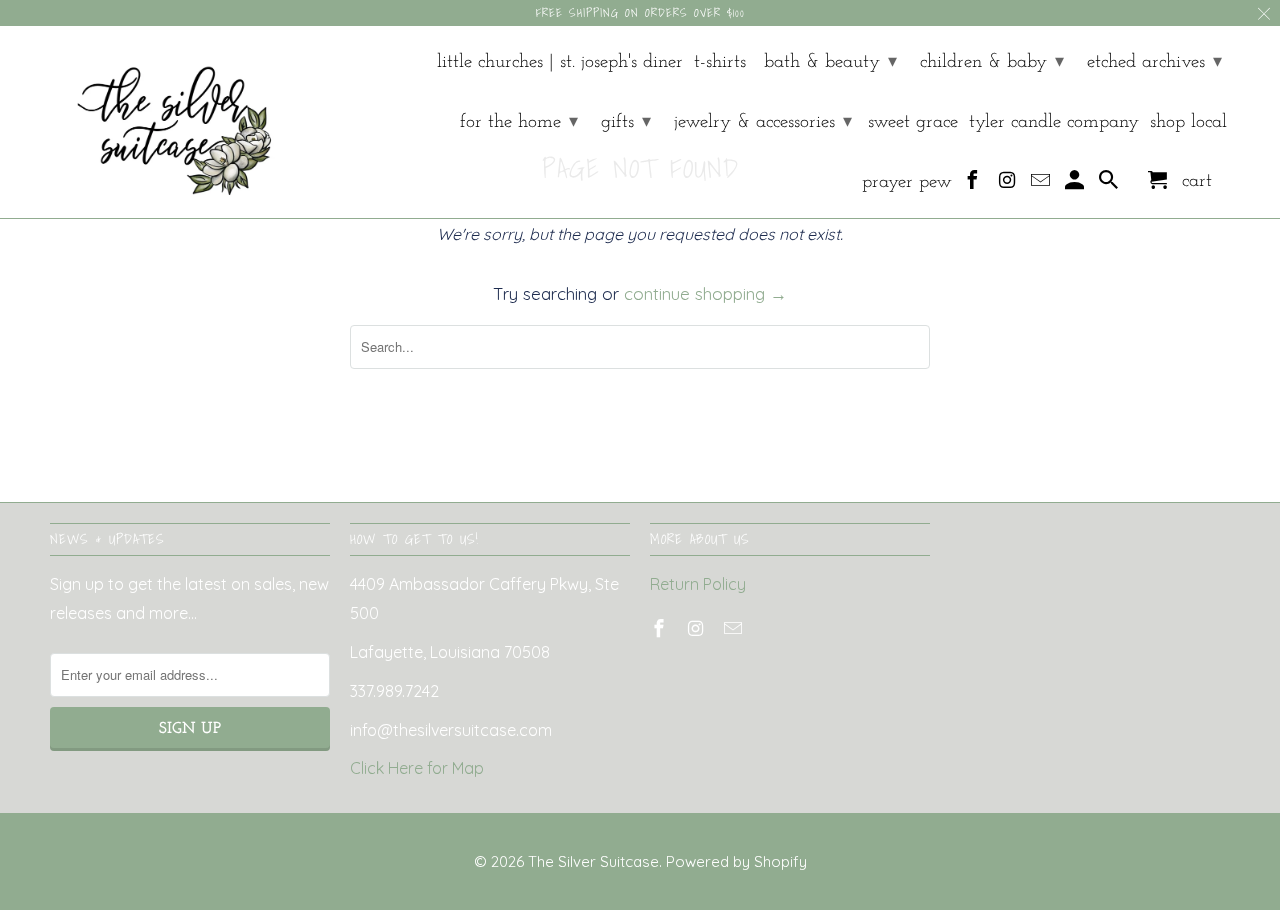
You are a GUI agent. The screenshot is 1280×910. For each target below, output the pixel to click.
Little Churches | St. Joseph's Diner (560, 62)
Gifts (626, 122)
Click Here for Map (417, 768)
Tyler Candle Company (1054, 122)
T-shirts (720, 62)
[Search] (1110, 185)
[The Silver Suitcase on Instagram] (1008, 185)
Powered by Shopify (736, 861)
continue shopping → (705, 293)
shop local (1188, 122)
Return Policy (698, 584)
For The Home (519, 122)
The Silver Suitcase (593, 861)
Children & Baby (992, 62)
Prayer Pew (907, 182)
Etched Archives (1154, 62)
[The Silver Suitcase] (162, 122)
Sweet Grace (913, 122)
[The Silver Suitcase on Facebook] (974, 185)
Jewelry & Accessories (763, 122)
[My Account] (1076, 185)
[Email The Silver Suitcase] (1042, 185)
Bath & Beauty (830, 62)
